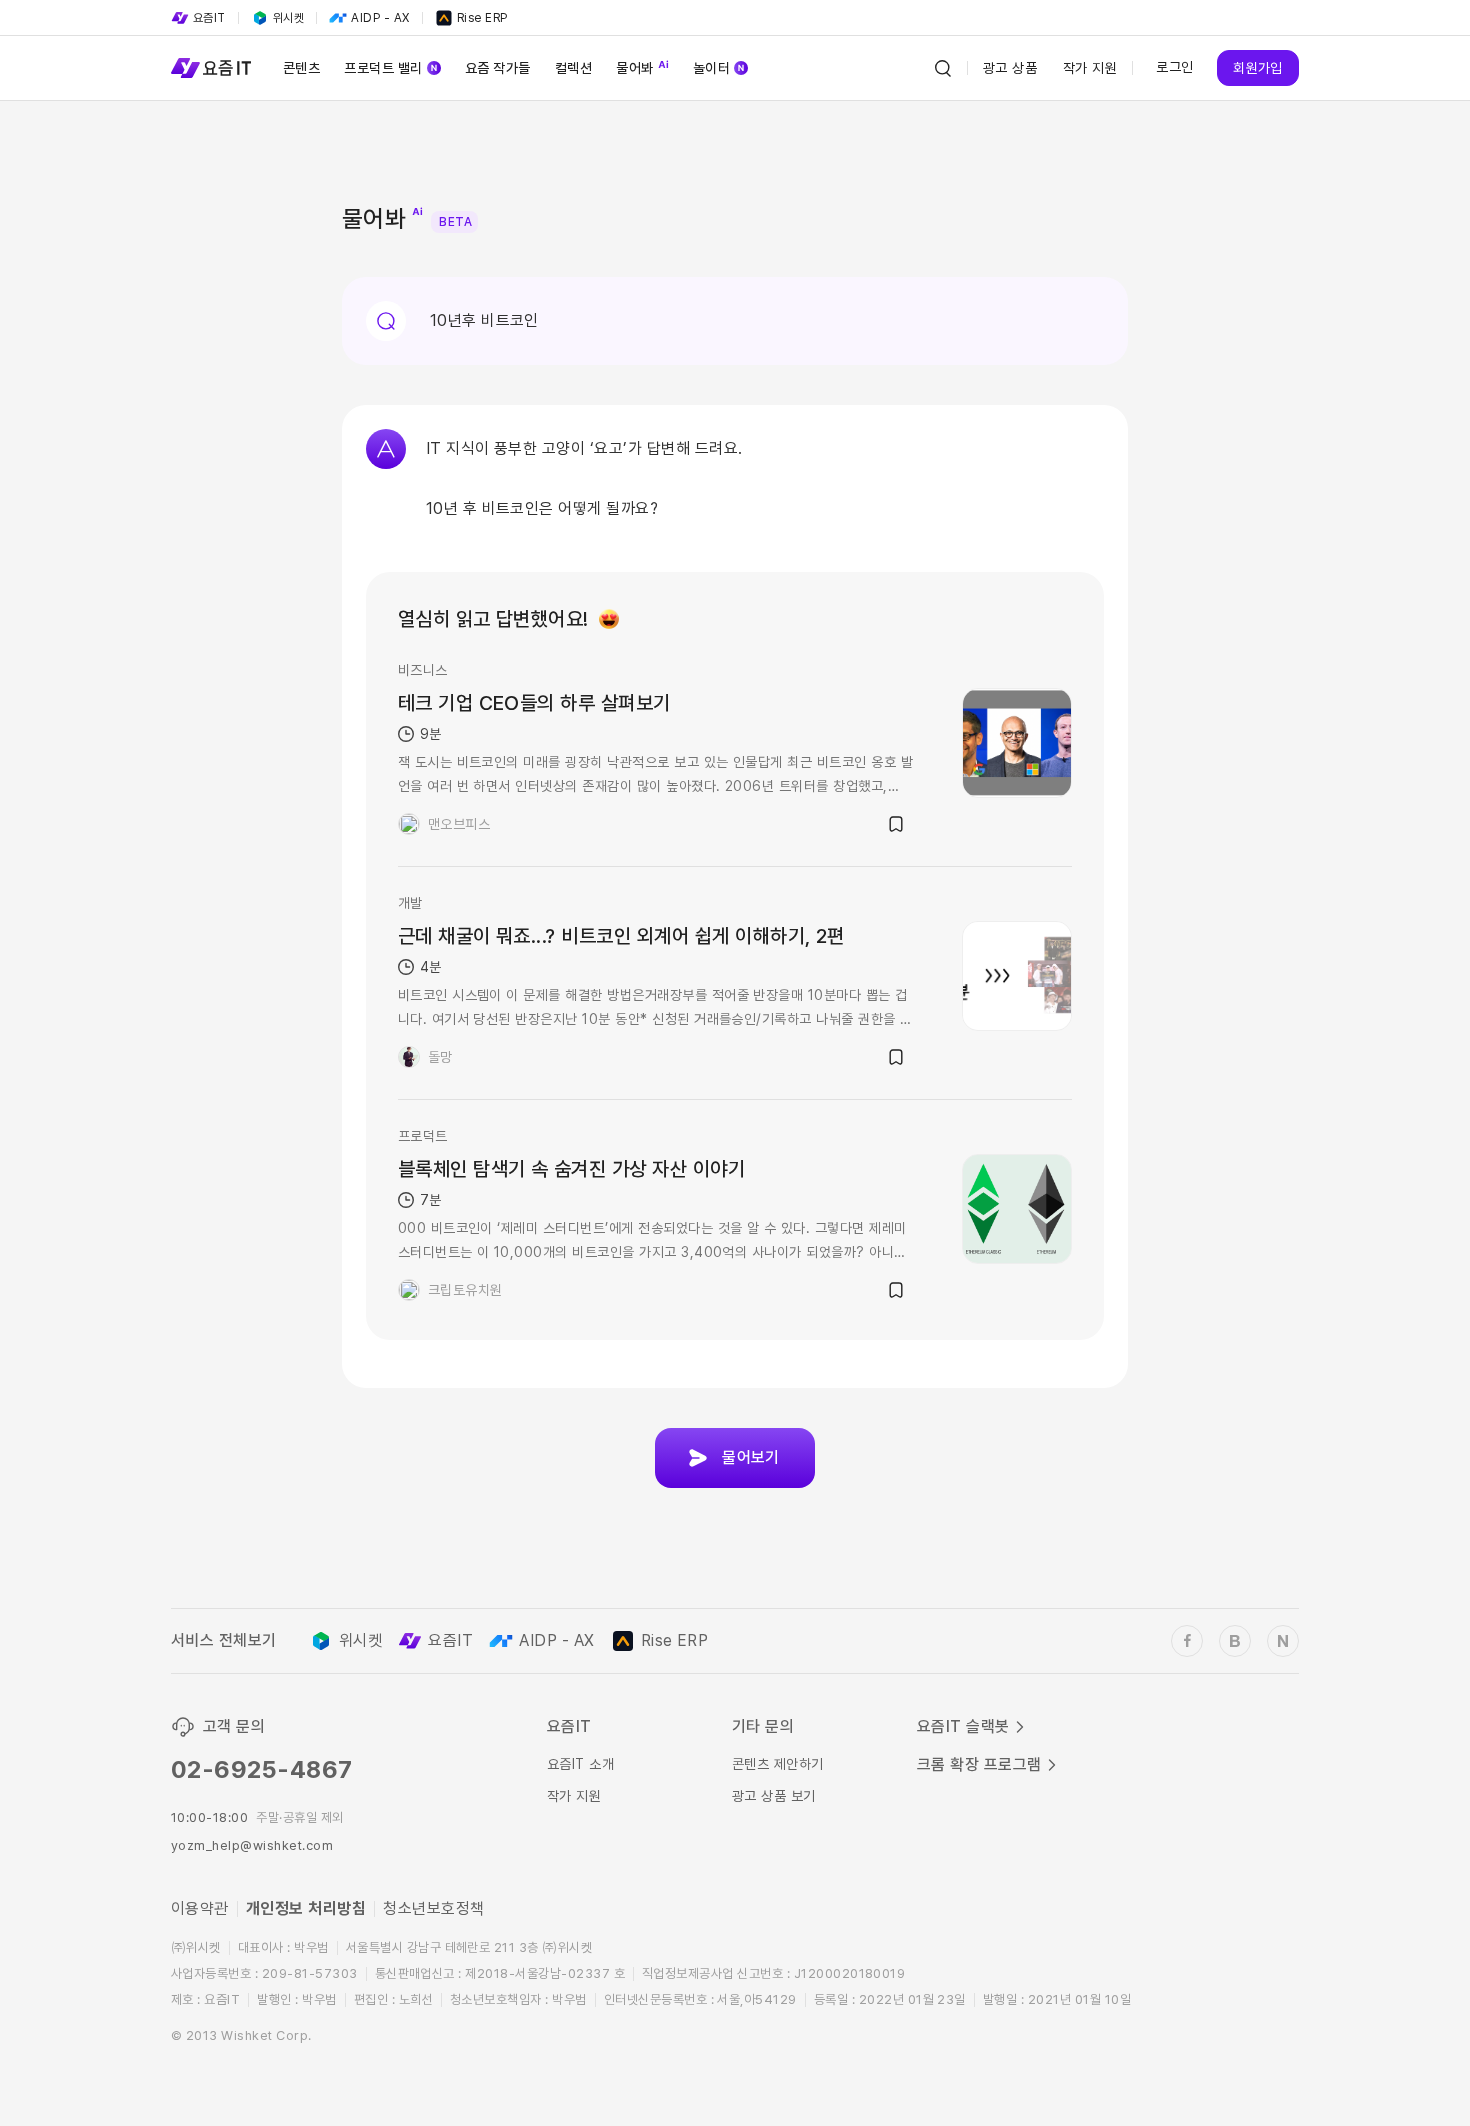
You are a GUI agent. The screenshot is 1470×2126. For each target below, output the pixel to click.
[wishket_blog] (1235, 1641)
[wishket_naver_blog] (1283, 1641)
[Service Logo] (211, 68)
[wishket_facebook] (1187, 1641)
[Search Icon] (943, 68)
